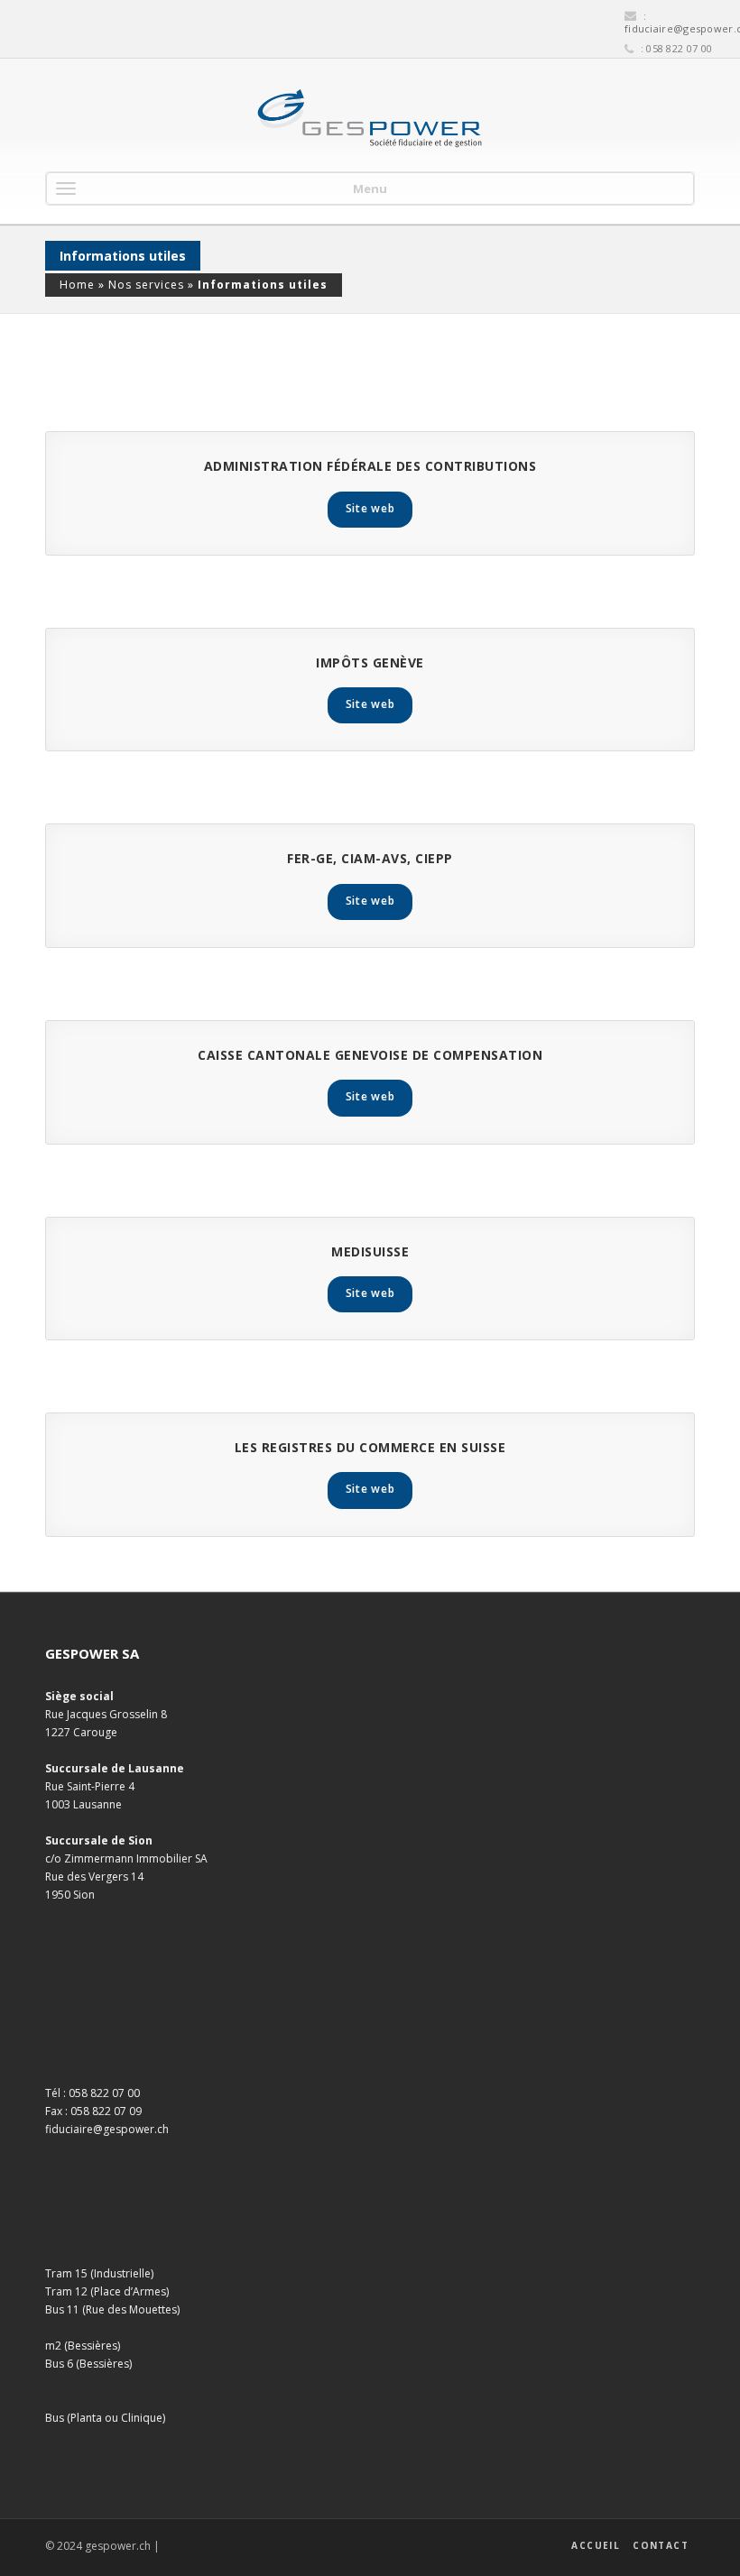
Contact (661, 2545)
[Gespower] (370, 119)
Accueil (596, 2545)
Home (77, 285)
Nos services (146, 285)
